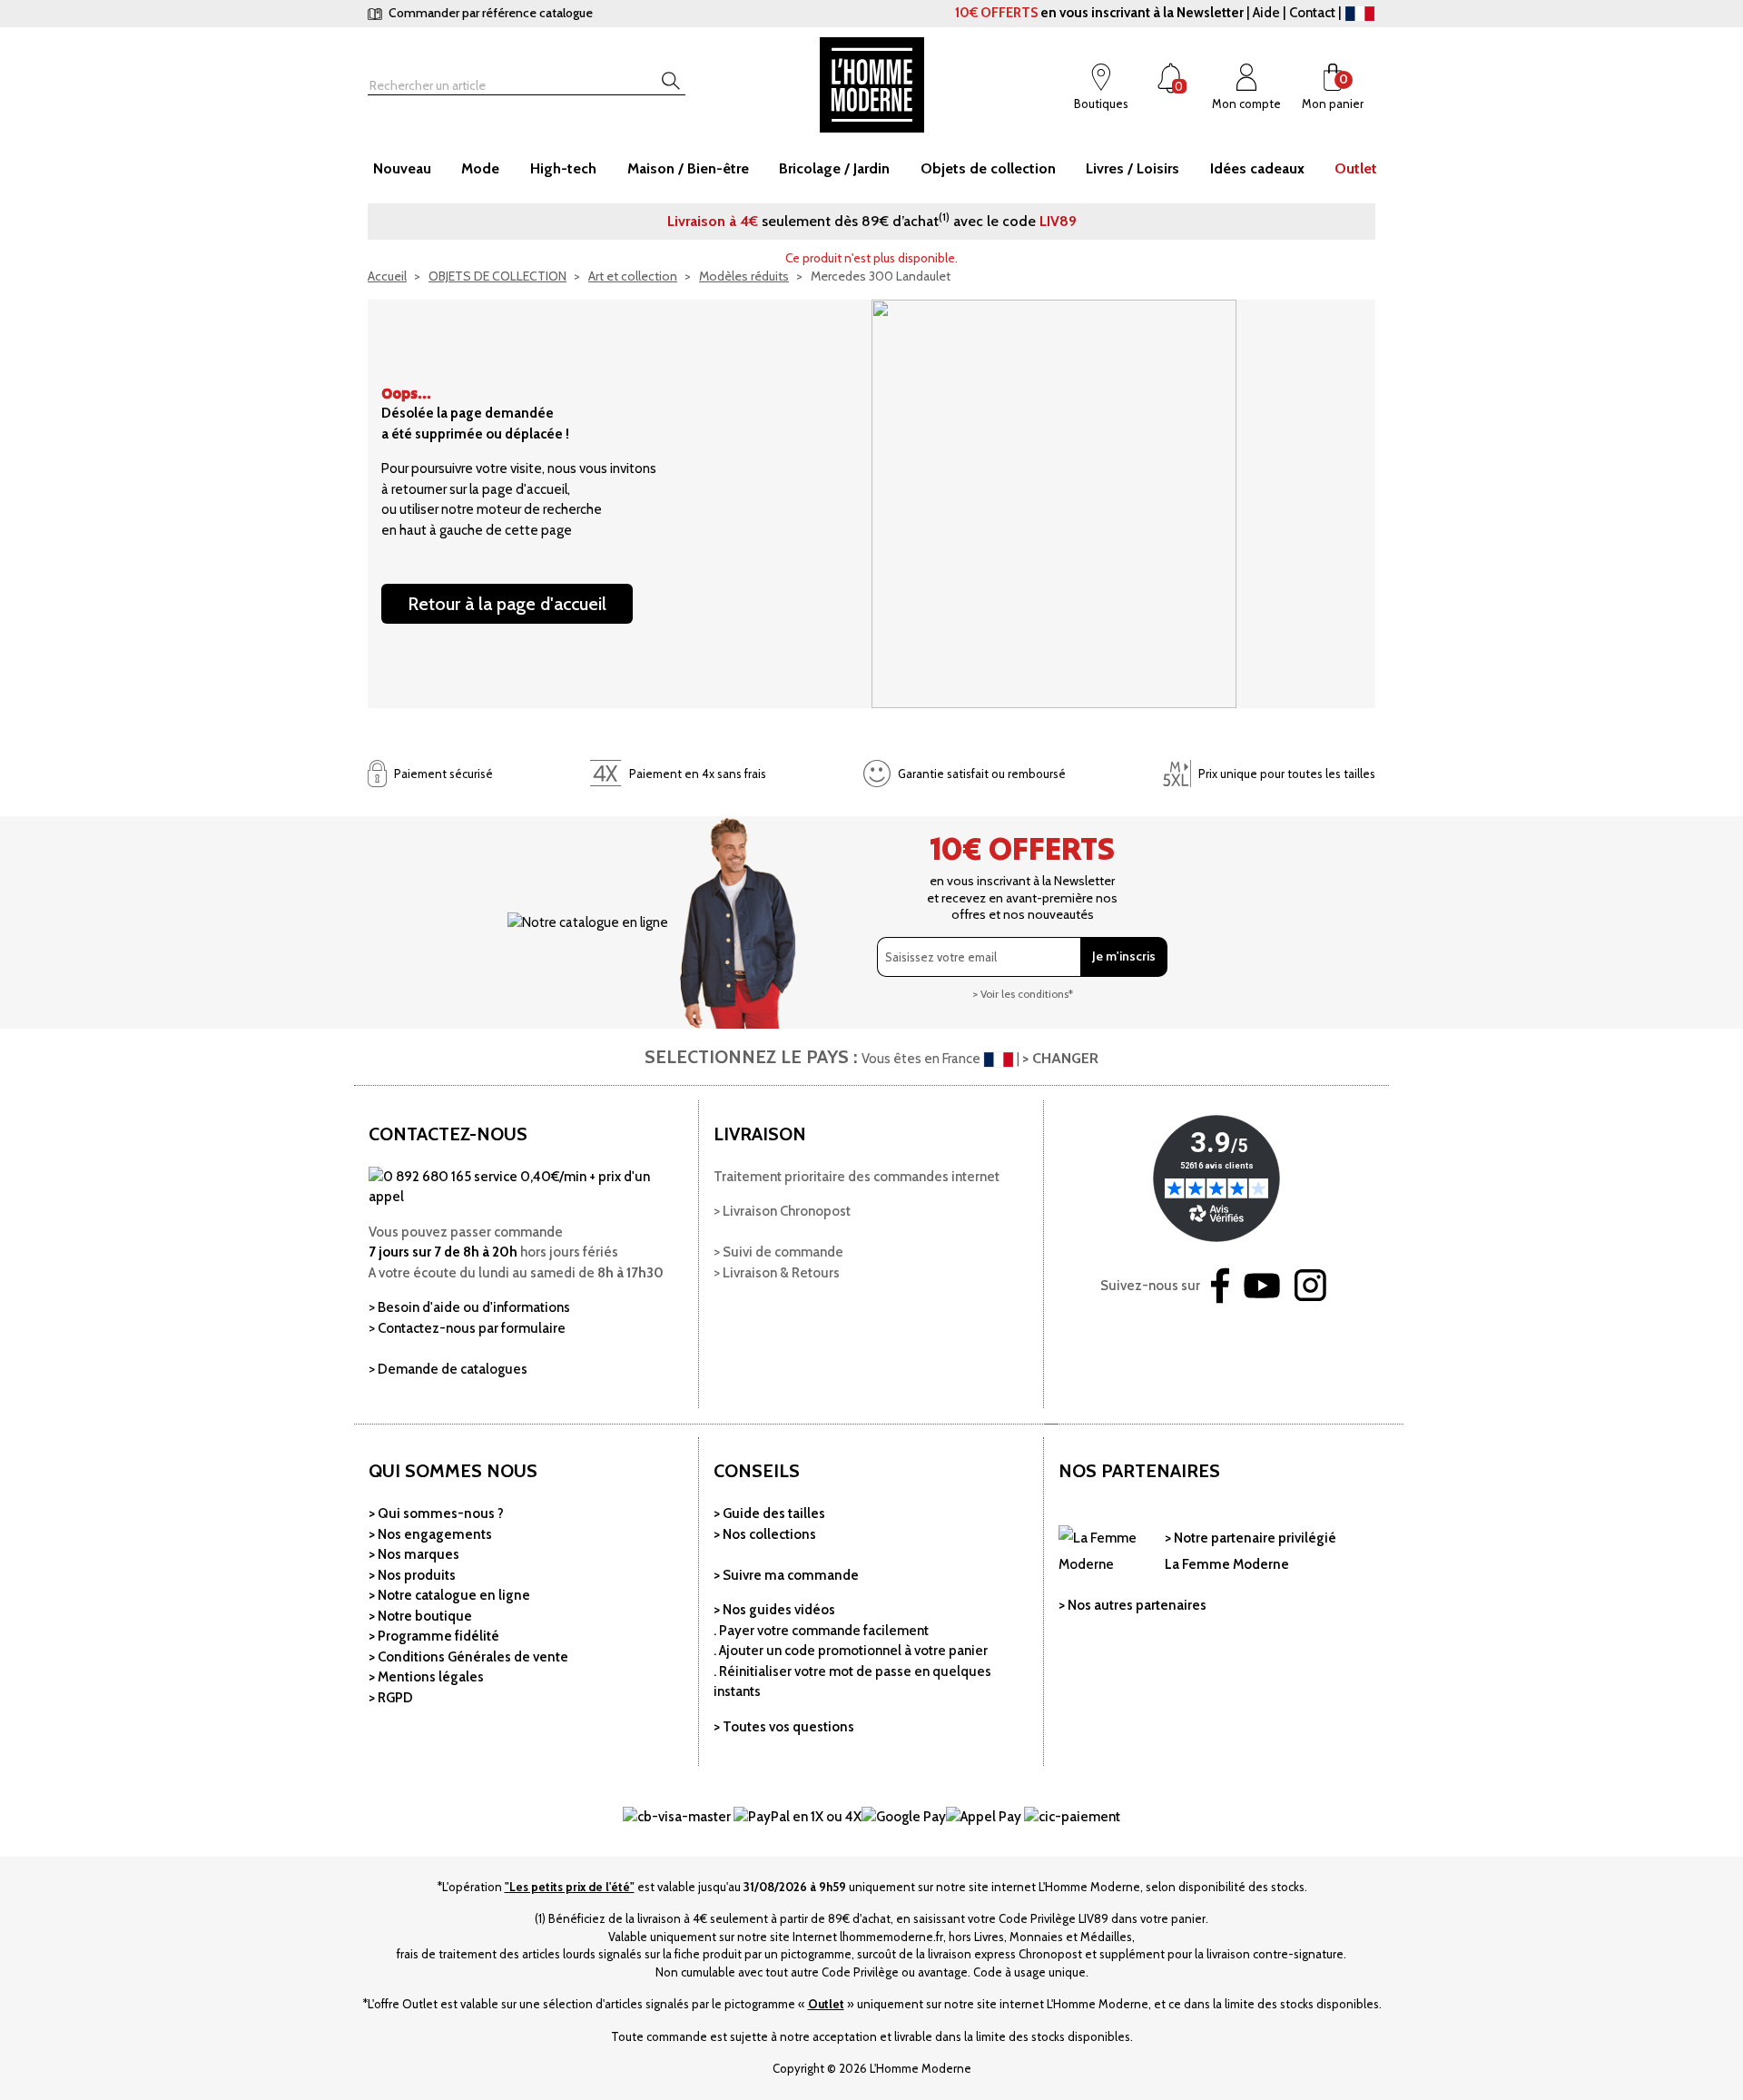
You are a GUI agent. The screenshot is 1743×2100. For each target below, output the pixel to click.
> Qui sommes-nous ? (436, 1513)
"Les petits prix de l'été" (570, 1887)
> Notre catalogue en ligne (449, 1595)
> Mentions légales (426, 1677)
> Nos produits (412, 1575)
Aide (1266, 13)
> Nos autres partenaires (1132, 1605)
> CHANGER (1060, 1058)
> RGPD (391, 1698)
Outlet (826, 2004)
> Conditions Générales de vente (468, 1657)
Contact (1312, 13)
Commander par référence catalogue (489, 13)
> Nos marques (414, 1554)
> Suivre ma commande (786, 1575)
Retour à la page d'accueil (507, 604)
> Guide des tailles (769, 1513)
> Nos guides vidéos (774, 1610)
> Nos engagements (430, 1534)
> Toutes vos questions (784, 1727)
